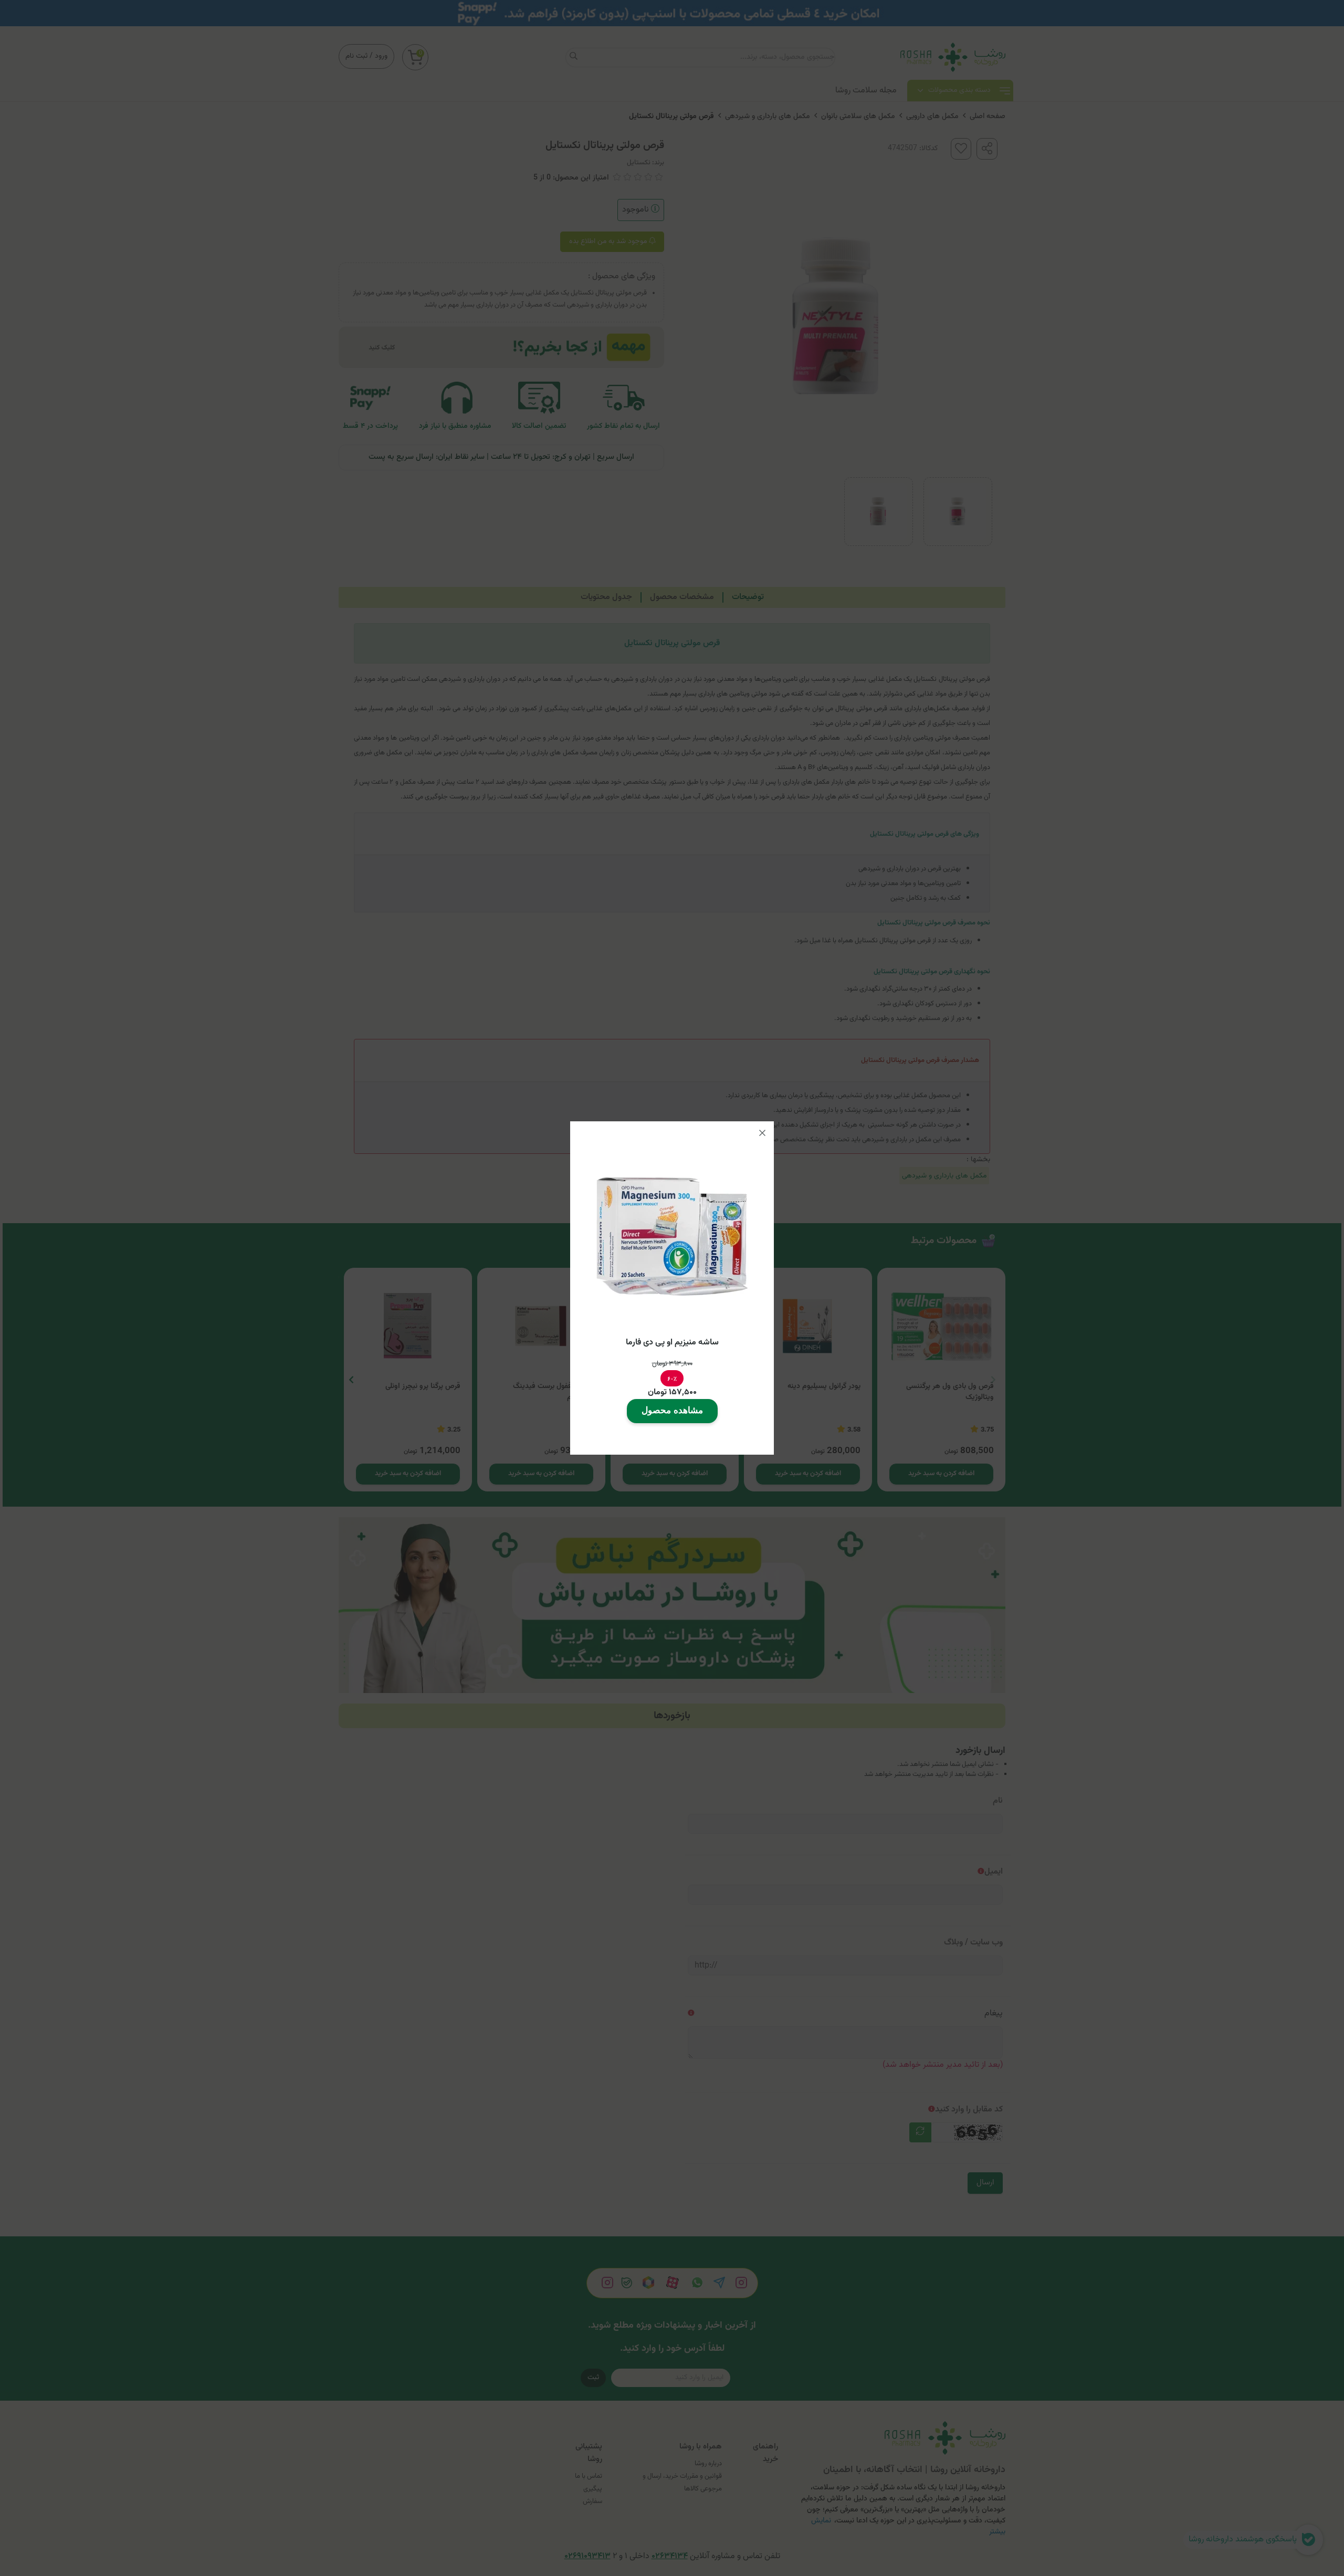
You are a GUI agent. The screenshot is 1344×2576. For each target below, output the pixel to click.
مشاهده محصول (672, 1410)
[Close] (762, 1133)
